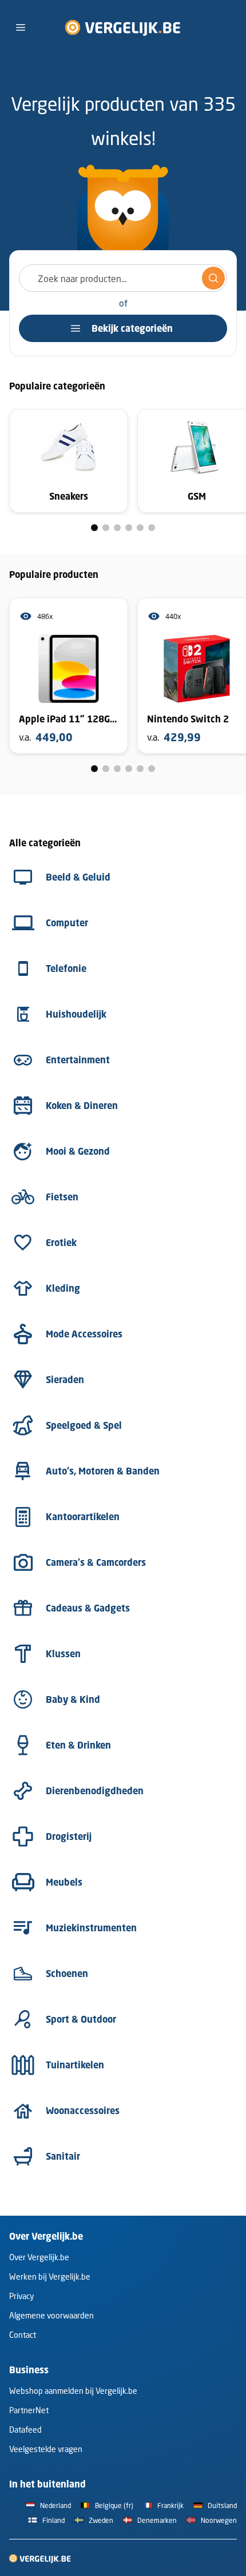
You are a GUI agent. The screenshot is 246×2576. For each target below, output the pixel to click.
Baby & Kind (73, 1699)
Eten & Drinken (78, 1745)
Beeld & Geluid (78, 877)
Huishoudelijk (76, 1014)
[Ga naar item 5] (140, 528)
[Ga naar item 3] (117, 528)
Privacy (21, 2296)
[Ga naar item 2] (106, 528)
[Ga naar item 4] (129, 528)
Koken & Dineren (82, 1106)
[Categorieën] (21, 27)
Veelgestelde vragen (46, 2449)
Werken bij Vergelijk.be (50, 2276)
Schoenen (67, 1974)
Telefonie (66, 968)
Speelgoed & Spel (84, 1425)
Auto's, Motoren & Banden (103, 1471)
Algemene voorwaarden (51, 2315)
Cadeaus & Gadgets (88, 1608)
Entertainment (78, 1060)
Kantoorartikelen (83, 1517)
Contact (23, 2335)
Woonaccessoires (83, 2111)
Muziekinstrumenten (91, 1928)
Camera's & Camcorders (96, 1562)
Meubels (64, 1882)
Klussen (63, 1654)
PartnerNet (29, 2410)
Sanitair (63, 2156)
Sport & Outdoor (81, 2019)
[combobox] (123, 278)
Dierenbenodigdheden (95, 1791)
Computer (67, 923)
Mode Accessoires (84, 1334)
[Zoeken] (213, 278)
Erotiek (61, 1243)
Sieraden (65, 1380)
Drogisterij (69, 1836)
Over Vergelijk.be (39, 2257)
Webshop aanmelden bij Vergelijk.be (73, 2391)
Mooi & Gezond (78, 1151)
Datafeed (25, 2430)
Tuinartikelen (75, 2065)
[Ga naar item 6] (152, 528)
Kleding (63, 1288)
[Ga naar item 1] (94, 528)
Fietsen (62, 1197)
